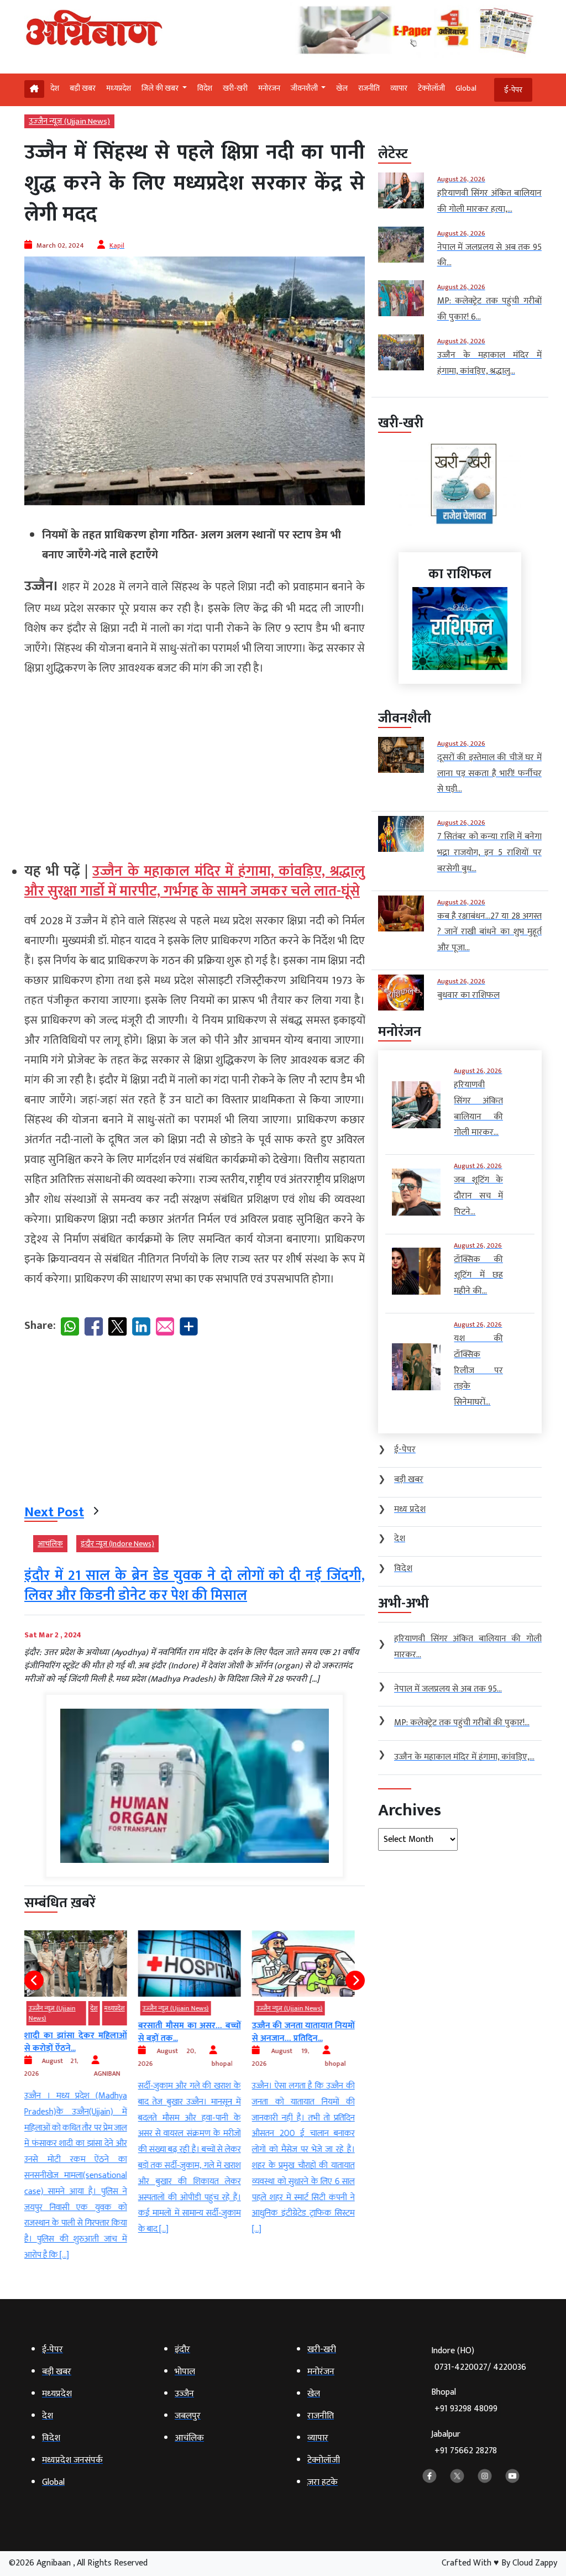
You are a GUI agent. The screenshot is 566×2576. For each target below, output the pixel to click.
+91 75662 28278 (466, 2451)
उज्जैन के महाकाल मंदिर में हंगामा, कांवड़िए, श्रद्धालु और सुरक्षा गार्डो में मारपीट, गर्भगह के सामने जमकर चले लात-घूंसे (195, 881)
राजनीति (369, 88)
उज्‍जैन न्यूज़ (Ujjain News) (69, 121)
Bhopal (464, 2400)
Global (466, 88)
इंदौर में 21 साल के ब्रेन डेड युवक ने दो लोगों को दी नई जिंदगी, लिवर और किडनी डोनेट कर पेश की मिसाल (195, 1586)
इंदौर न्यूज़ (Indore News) (117, 1544)
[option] (81, 2084)
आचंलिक (50, 1544)
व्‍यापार (399, 88)
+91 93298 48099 (466, 2409)
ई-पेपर (513, 90)
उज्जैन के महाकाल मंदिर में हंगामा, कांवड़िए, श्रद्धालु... (309, 2032)
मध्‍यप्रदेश (119, 88)
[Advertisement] (195, 765)
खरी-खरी (235, 88)
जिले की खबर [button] (161, 88)
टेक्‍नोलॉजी (431, 88)
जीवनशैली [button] (305, 88)
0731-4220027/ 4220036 (480, 2367)
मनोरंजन (269, 88)
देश (55, 88)
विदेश (205, 88)
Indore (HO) (479, 2359)
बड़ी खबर (83, 88)
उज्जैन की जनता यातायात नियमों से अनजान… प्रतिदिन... (195, 2032)
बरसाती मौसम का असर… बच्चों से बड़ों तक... (81, 2032)
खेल (342, 88)
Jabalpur (464, 2443)
